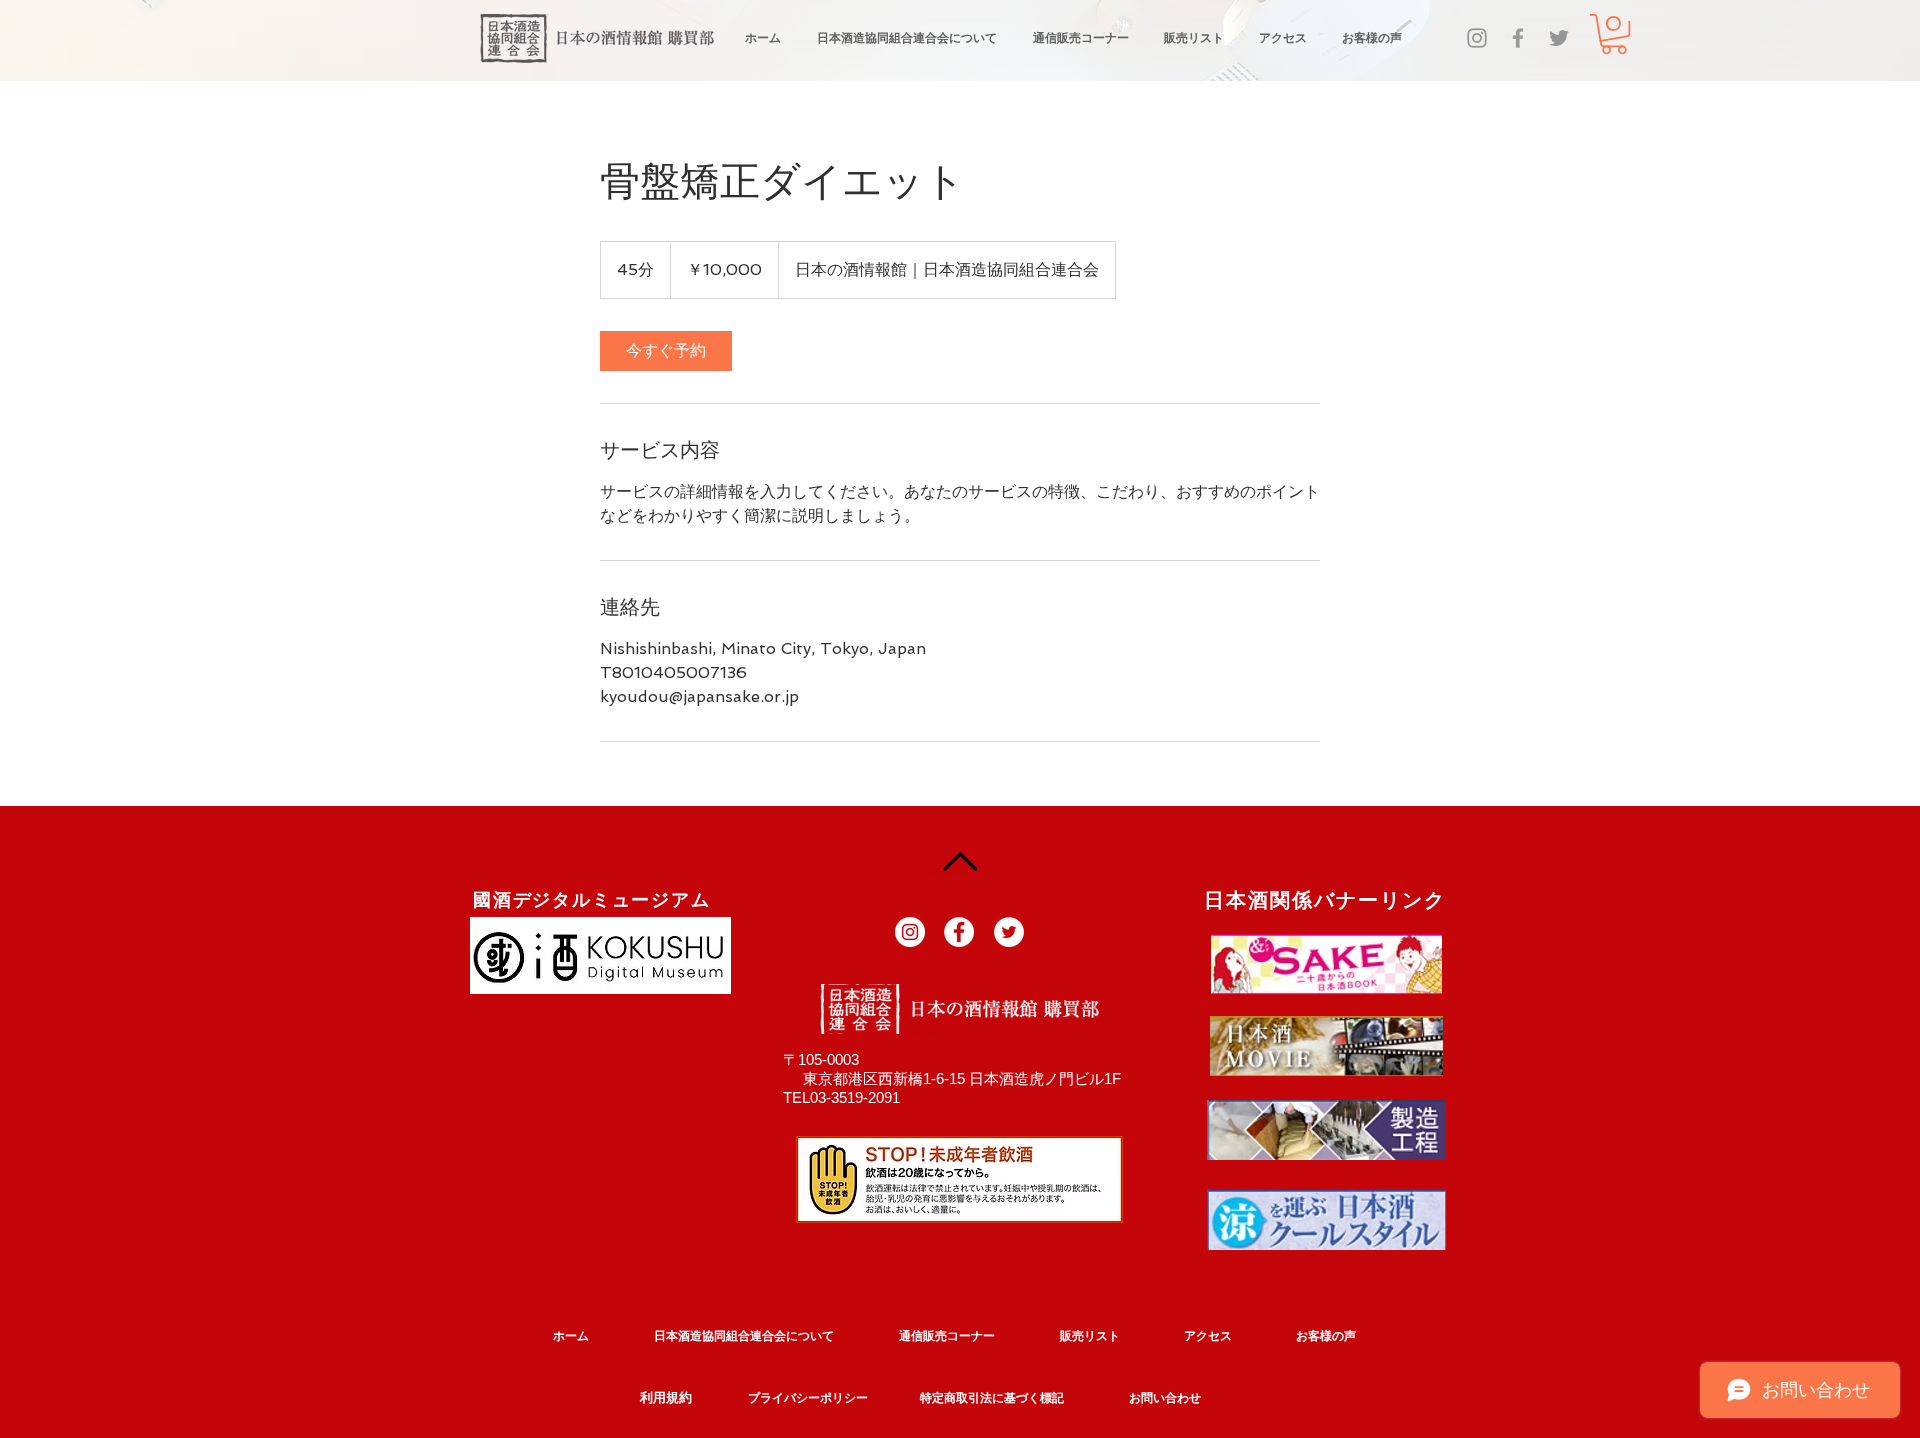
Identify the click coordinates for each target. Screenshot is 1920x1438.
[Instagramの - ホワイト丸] (910, 932)
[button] (1614, 34)
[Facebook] (1518, 38)
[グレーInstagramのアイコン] (1477, 38)
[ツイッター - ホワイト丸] (1009, 932)
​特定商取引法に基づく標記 (992, 1398)
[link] (666, 351)
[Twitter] (1559, 38)
